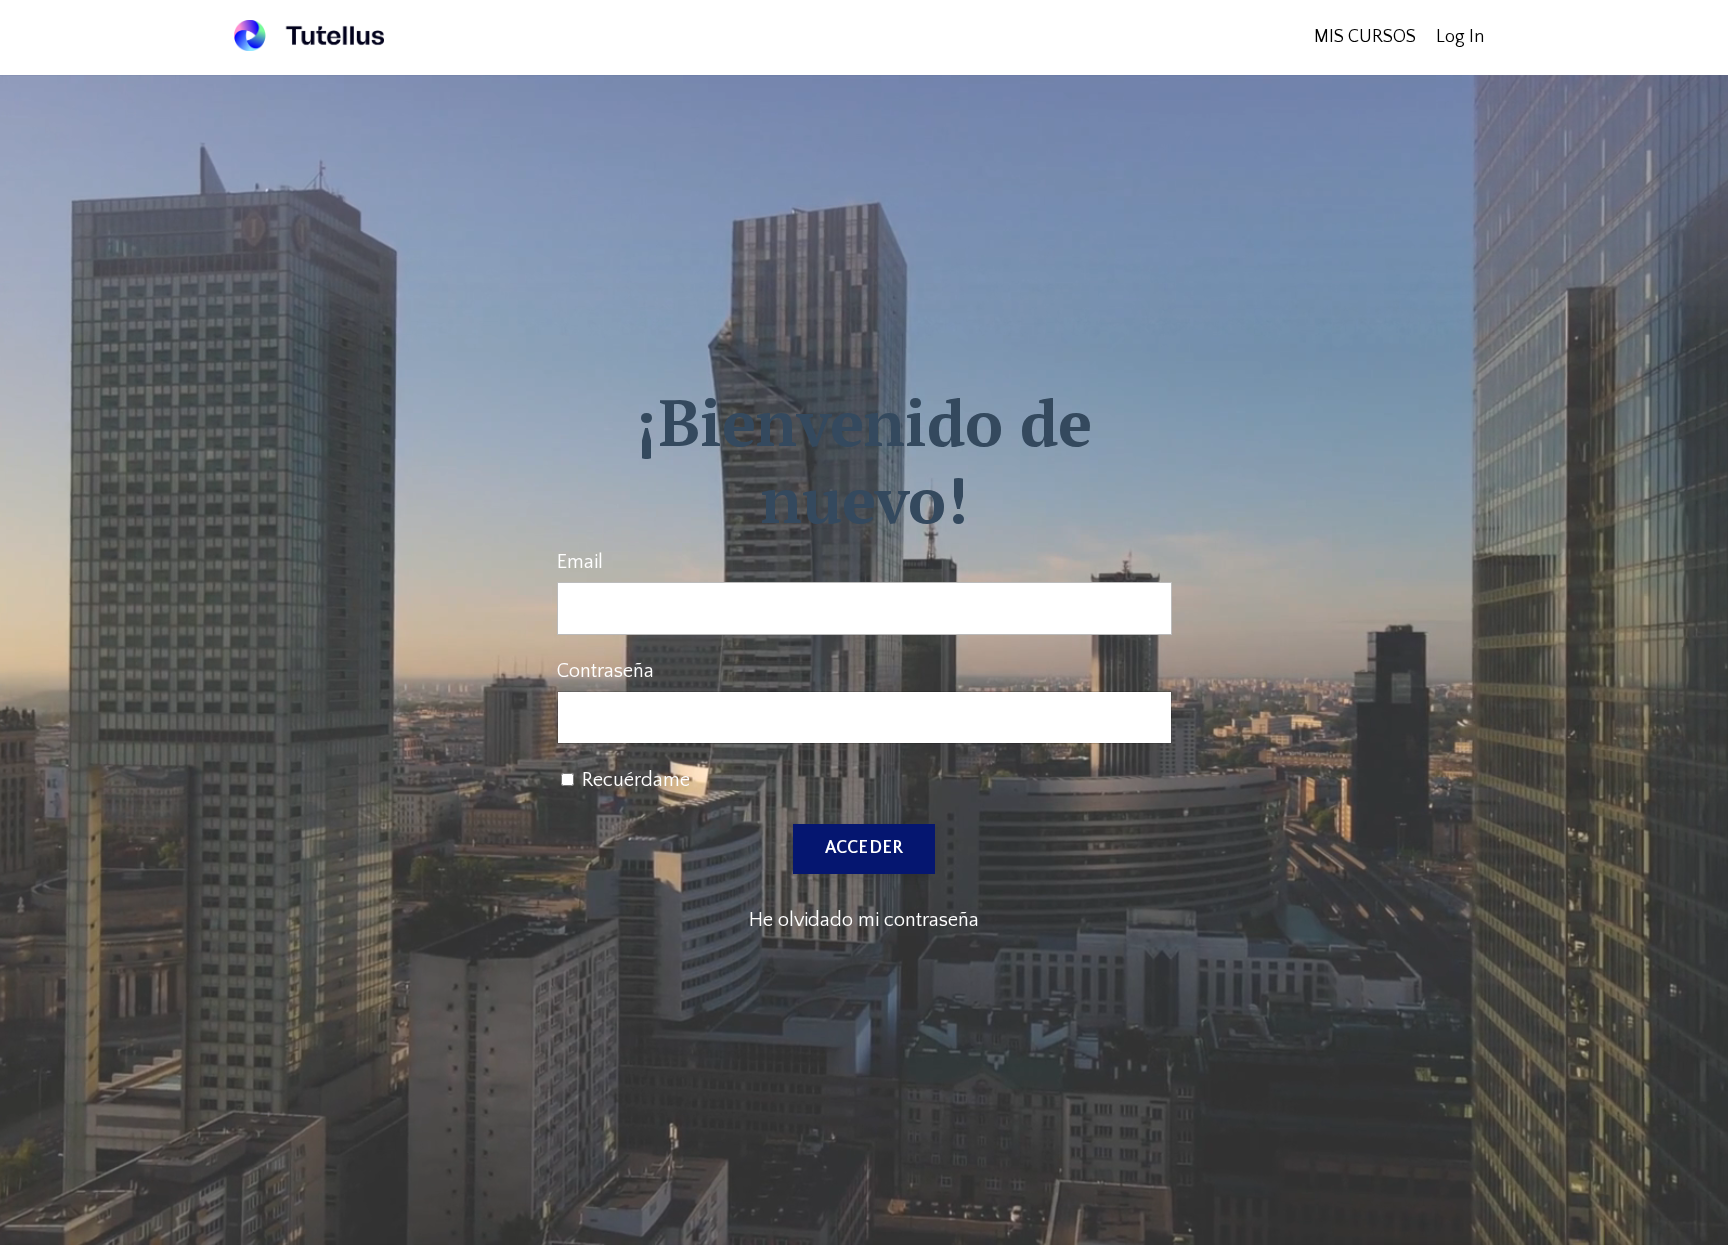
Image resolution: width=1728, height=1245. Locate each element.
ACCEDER (864, 848)
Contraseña (605, 671)
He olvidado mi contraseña (864, 920)
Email (580, 562)
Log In (1460, 37)
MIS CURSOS (1365, 37)
